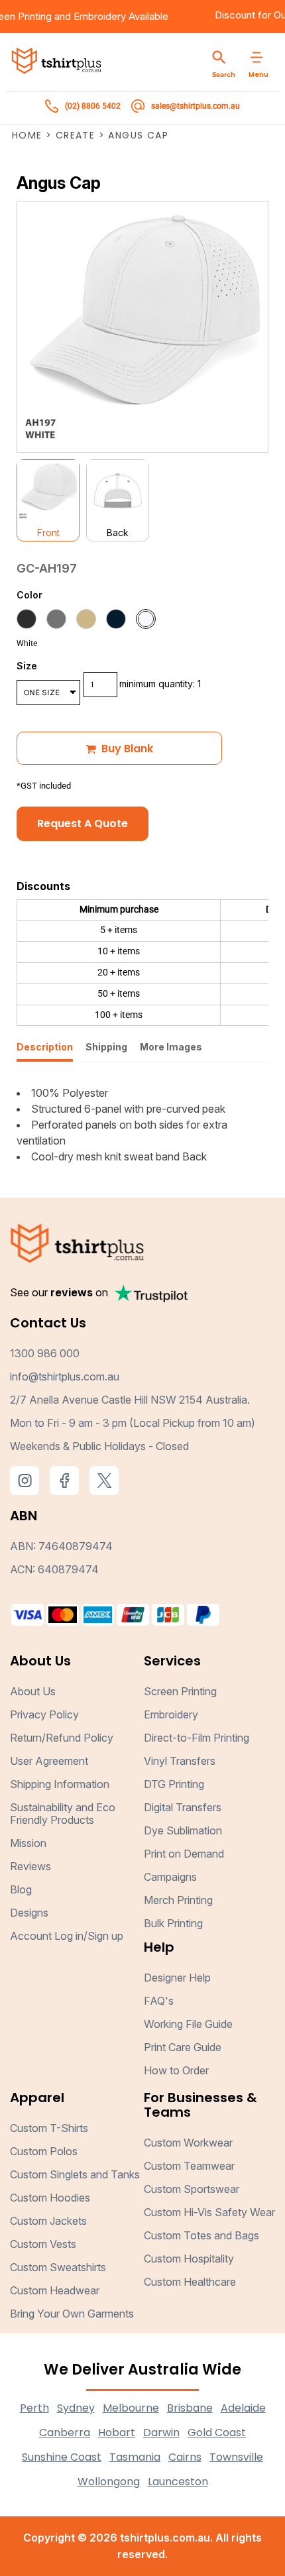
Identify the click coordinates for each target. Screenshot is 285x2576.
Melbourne (131, 2408)
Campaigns (170, 1877)
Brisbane (190, 2408)
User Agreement (49, 1761)
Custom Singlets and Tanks (75, 2174)
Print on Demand (184, 1854)
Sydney (76, 2408)
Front (48, 532)
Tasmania (135, 2457)
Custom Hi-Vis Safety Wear (209, 2212)
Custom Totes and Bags (201, 2235)
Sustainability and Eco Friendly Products (63, 1814)
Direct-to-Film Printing (197, 1738)
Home (27, 135)
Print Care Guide (183, 2047)
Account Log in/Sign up (67, 1936)
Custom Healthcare (190, 2282)
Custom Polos (44, 2151)
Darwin (161, 2433)
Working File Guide (188, 2024)
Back (118, 532)
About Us (33, 1691)
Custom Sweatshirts (58, 2267)
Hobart (117, 2433)
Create (75, 135)
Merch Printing (178, 1900)
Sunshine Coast (62, 2457)
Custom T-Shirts (49, 2128)
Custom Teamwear (189, 2166)
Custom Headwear (55, 2290)
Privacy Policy (44, 1714)
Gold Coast (217, 2433)
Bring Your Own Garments (72, 2314)
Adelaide (243, 2408)
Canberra (65, 2433)
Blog (21, 1889)
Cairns (185, 2457)
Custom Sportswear (192, 2189)
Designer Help (177, 1978)
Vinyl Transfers (180, 1761)
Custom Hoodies (50, 2198)
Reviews (30, 1866)
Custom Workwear (188, 2143)
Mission (28, 1843)
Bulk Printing (173, 1923)
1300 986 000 (45, 1353)
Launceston (178, 2482)
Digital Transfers (183, 1807)
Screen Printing (180, 1691)
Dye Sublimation (183, 1830)
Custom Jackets (48, 2221)
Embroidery (112, 16)
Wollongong (109, 2482)
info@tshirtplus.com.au (65, 1376)
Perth (34, 2408)
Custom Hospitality (189, 2259)
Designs (29, 1913)
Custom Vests (43, 2244)
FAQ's (159, 2001)
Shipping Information (60, 1784)
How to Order (176, 2070)
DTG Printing (174, 1784)
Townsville (236, 2457)
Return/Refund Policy (62, 1738)
